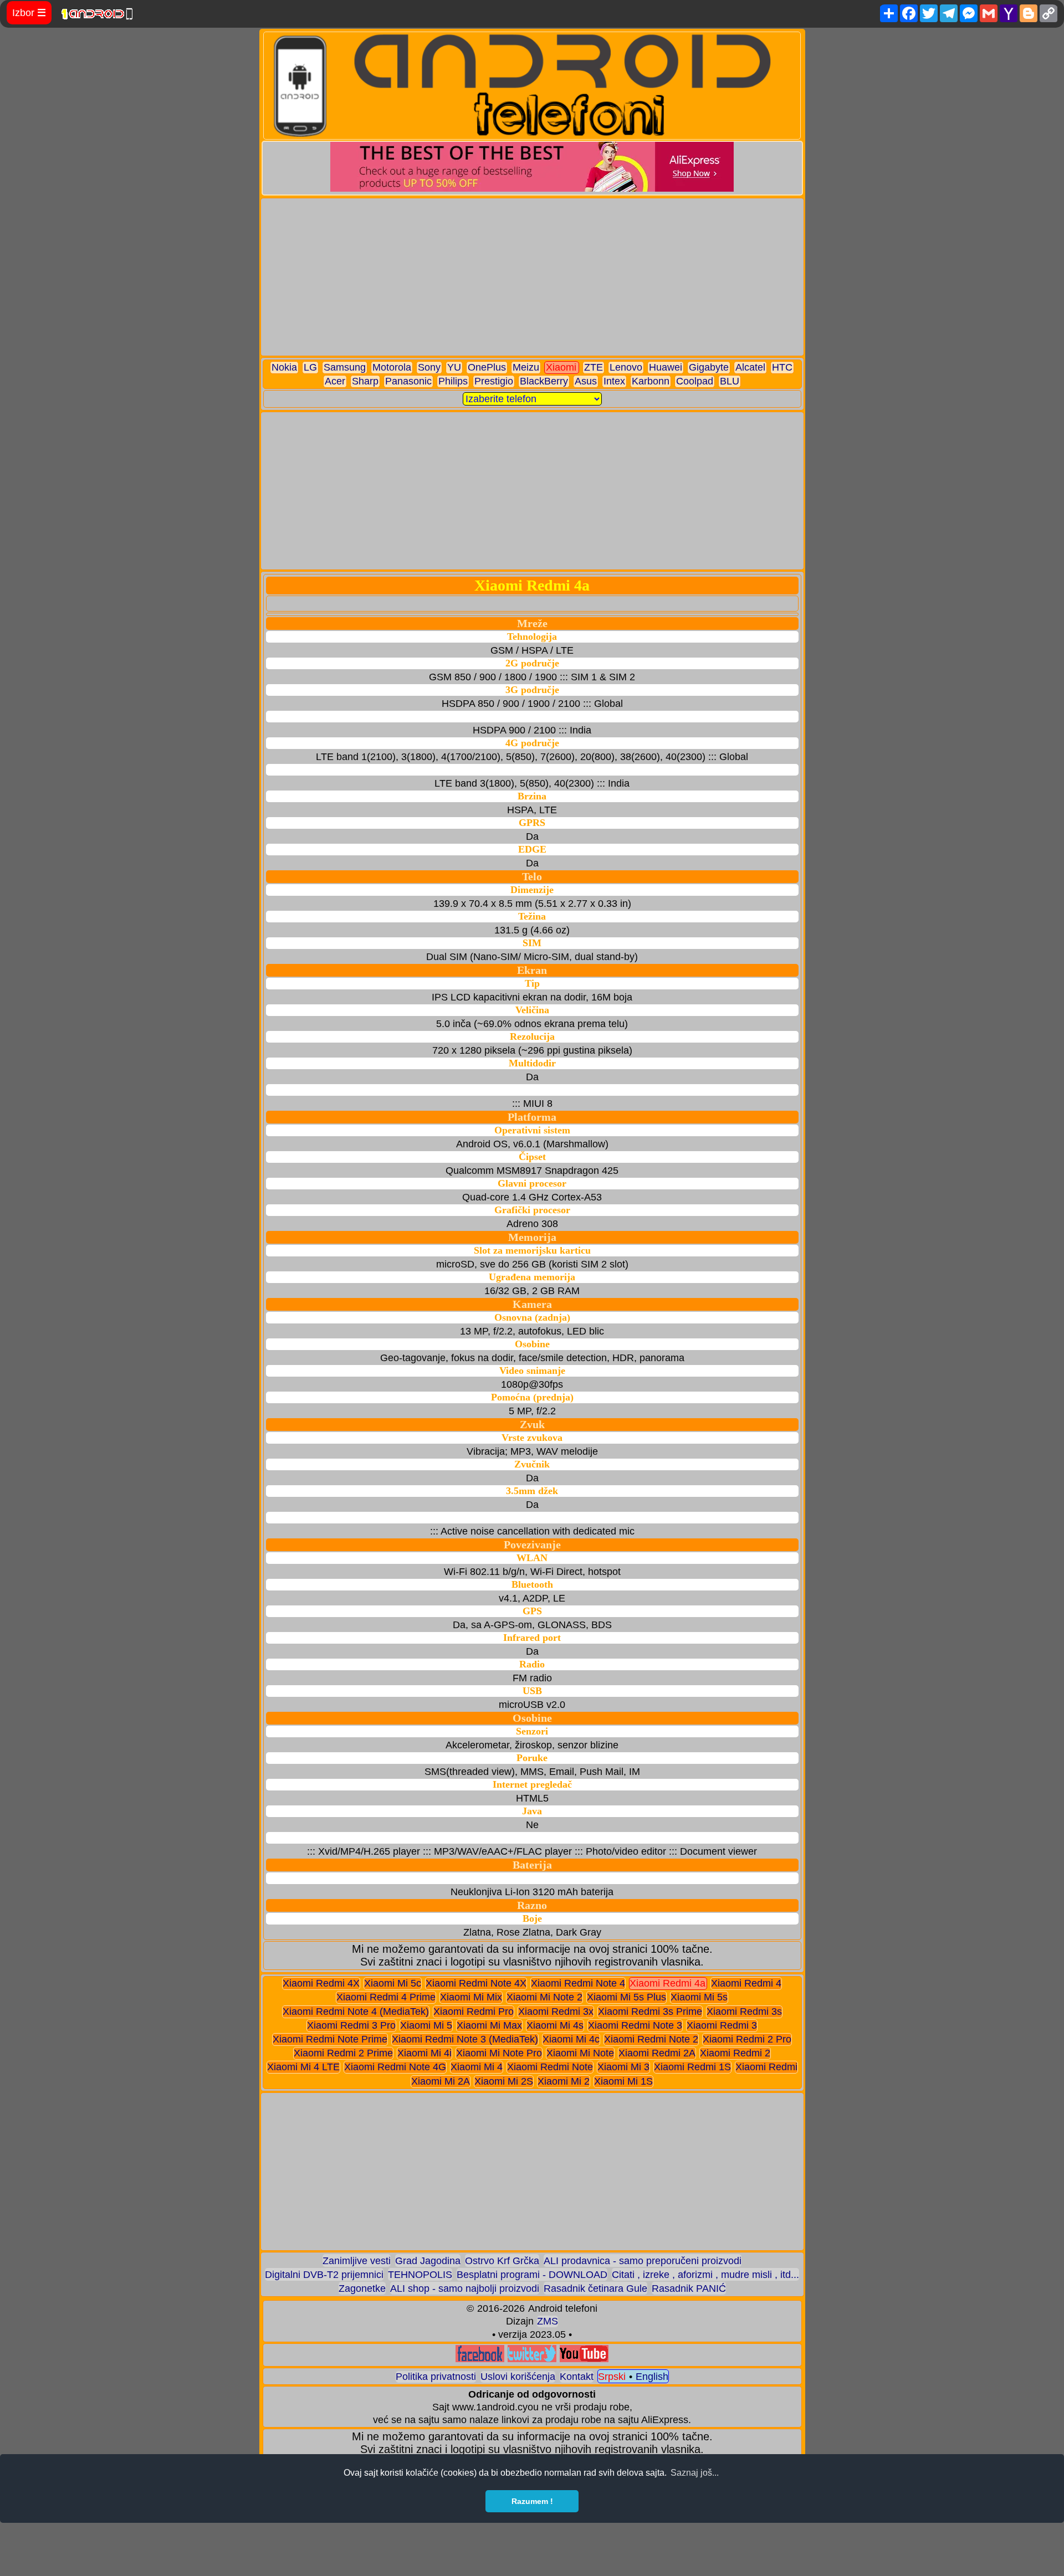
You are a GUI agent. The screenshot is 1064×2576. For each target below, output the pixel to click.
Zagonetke (362, 2288)
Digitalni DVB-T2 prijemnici (324, 2275)
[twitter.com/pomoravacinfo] (532, 2359)
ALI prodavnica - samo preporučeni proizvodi (643, 2261)
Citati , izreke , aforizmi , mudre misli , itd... (705, 2275)
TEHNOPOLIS (420, 2275)
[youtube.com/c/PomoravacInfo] (584, 2359)
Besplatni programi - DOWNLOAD (532, 2275)
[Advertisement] (532, 277)
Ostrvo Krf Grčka (502, 2261)
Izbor (29, 13)
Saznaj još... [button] (695, 2473)
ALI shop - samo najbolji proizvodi (465, 2288)
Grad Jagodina (428, 2261)
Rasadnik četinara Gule (595, 2288)
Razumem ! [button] (532, 2501)
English (652, 2377)
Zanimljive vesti (357, 2261)
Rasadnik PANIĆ (689, 2288)
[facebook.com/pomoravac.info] (480, 2359)
